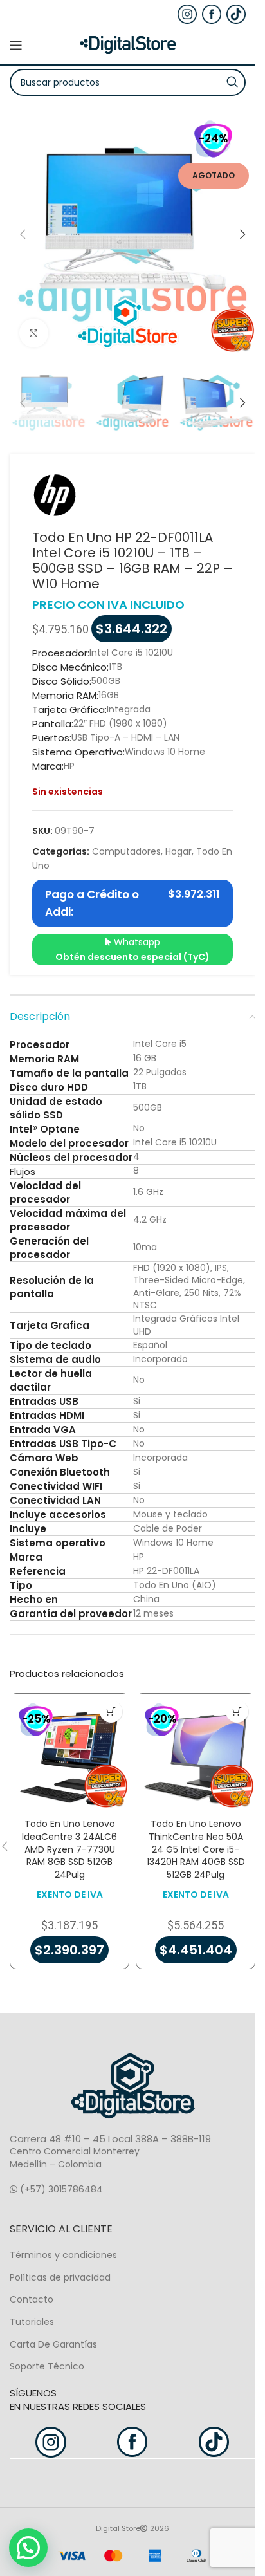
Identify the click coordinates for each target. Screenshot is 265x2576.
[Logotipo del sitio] (128, 44)
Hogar (178, 851)
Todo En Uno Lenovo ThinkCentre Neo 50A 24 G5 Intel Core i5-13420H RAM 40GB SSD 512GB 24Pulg (196, 1849)
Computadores (126, 851)
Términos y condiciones (63, 2255)
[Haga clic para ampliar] (34, 333)
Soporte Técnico (47, 2366)
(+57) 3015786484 (60, 2189)
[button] (23, 234)
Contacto (32, 2299)
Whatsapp (132, 949)
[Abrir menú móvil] (16, 45)
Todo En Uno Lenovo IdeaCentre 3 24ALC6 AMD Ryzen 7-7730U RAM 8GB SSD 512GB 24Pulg (69, 1849)
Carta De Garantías (53, 2344)
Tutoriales (32, 2322)
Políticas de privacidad (60, 2277)
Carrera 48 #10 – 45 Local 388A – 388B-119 (110, 2139)
